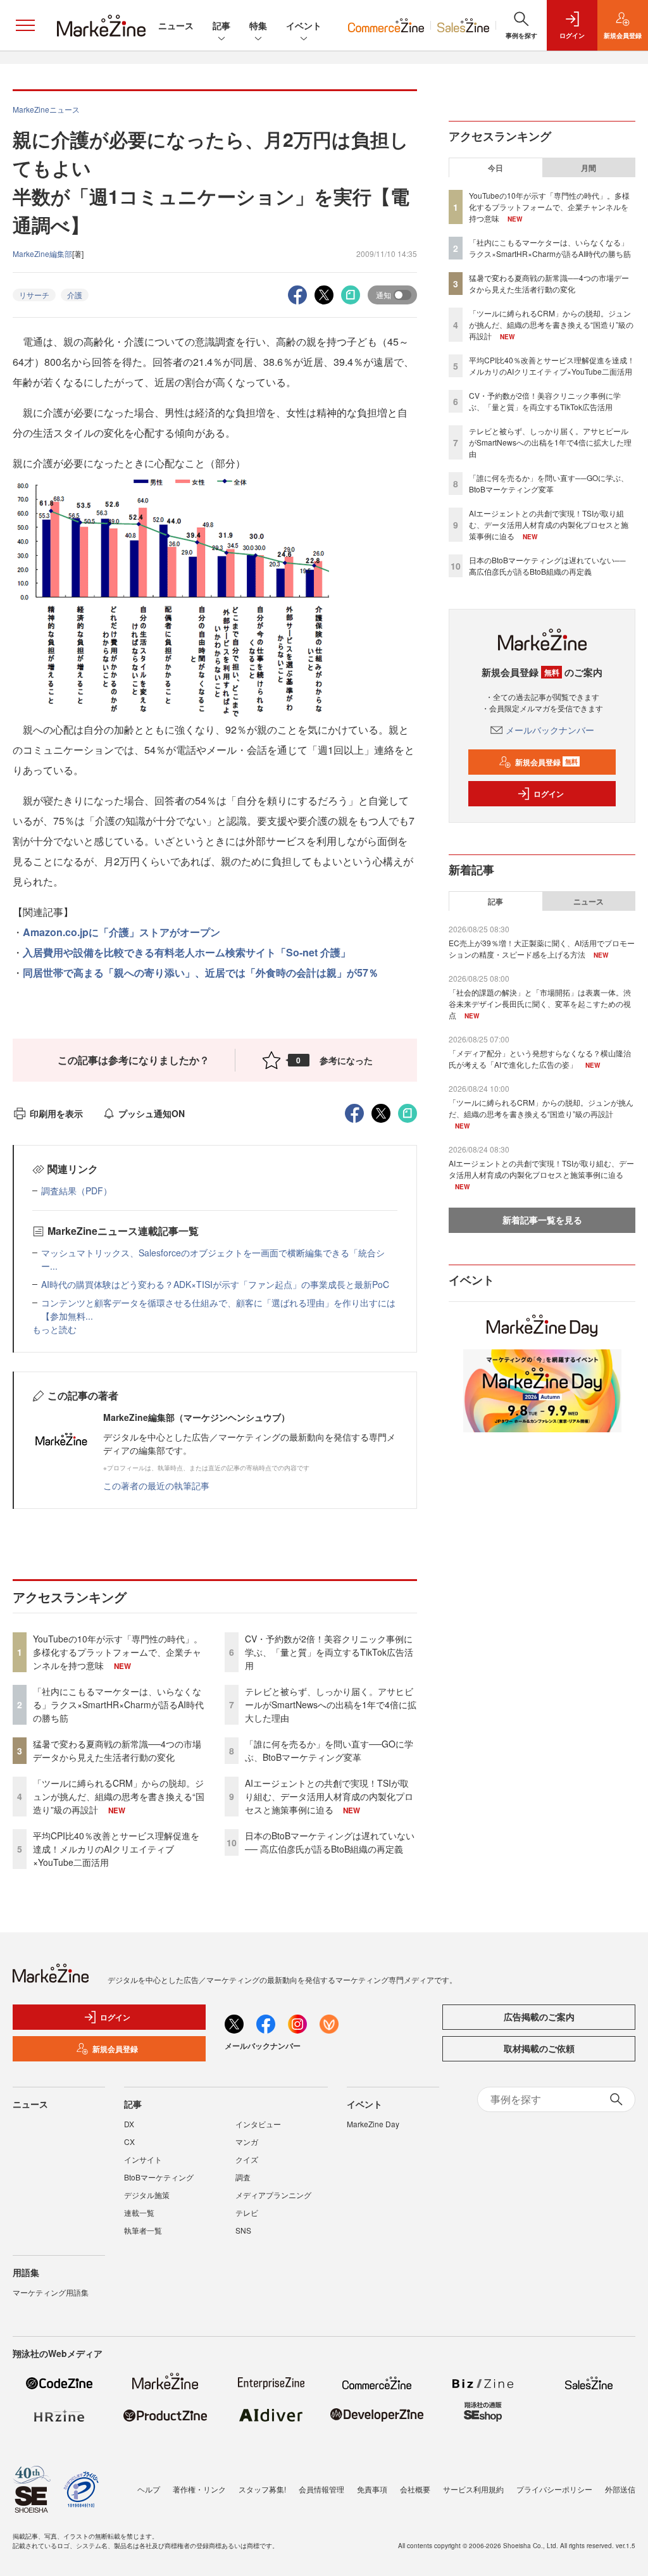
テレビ (247, 2212)
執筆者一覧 (143, 2230)
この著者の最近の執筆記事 (156, 1485)
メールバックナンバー (550, 730)
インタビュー (258, 2124)
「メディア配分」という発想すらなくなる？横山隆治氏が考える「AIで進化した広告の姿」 (540, 1059)
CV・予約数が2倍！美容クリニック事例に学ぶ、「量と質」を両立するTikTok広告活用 (329, 1652)
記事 (221, 25)
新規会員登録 (546, 762)
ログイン (549, 794)
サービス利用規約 (473, 2489)
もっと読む (54, 1329)
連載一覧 (139, 2212)
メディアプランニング (273, 2195)
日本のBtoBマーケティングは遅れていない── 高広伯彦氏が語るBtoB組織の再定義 (330, 1842)
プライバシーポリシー (554, 2489)
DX (129, 2124)
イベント (304, 25)
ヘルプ (149, 2489)
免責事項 (372, 2489)
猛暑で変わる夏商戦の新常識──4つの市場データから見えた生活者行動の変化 (117, 1750)
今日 (495, 168)
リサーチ (34, 295)
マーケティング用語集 (51, 2292)
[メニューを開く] (25, 25)
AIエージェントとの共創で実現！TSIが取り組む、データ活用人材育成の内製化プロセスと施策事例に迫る (329, 1796)
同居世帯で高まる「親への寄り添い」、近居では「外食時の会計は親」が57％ (201, 972)
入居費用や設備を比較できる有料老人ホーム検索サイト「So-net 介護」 (187, 952)
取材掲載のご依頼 (539, 2048)
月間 (589, 168)
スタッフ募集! (262, 2489)
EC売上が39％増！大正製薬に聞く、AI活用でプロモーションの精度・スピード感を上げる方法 (542, 948)
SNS (243, 2230)
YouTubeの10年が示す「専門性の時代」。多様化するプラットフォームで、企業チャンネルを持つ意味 (118, 1652)
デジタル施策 (147, 2195)
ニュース (176, 25)
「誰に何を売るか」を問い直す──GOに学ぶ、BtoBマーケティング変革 (329, 1750)
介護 (75, 295)
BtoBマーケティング (159, 2177)
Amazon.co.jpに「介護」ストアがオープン (121, 932)
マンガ (247, 2141)
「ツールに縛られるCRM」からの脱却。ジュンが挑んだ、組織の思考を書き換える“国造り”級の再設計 (119, 1796)
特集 (258, 25)
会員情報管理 (321, 2489)
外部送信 (620, 2489)
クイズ (247, 2159)
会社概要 (415, 2489)
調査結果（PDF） (77, 1191)
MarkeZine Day (373, 2124)
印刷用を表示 (56, 1113)
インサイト (143, 2159)
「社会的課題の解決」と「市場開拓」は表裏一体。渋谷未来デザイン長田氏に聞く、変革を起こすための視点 (540, 1004)
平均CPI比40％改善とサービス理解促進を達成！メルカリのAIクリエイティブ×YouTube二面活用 (116, 1849)
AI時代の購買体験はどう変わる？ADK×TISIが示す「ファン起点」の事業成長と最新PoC (215, 1284)
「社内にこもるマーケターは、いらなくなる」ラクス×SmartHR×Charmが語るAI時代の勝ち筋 (118, 1704)
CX (129, 2141)
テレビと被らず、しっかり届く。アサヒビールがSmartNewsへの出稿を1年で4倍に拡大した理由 (331, 1704)
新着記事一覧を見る (542, 1220)
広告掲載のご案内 (539, 2016)
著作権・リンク (199, 2489)
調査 (243, 2177)
